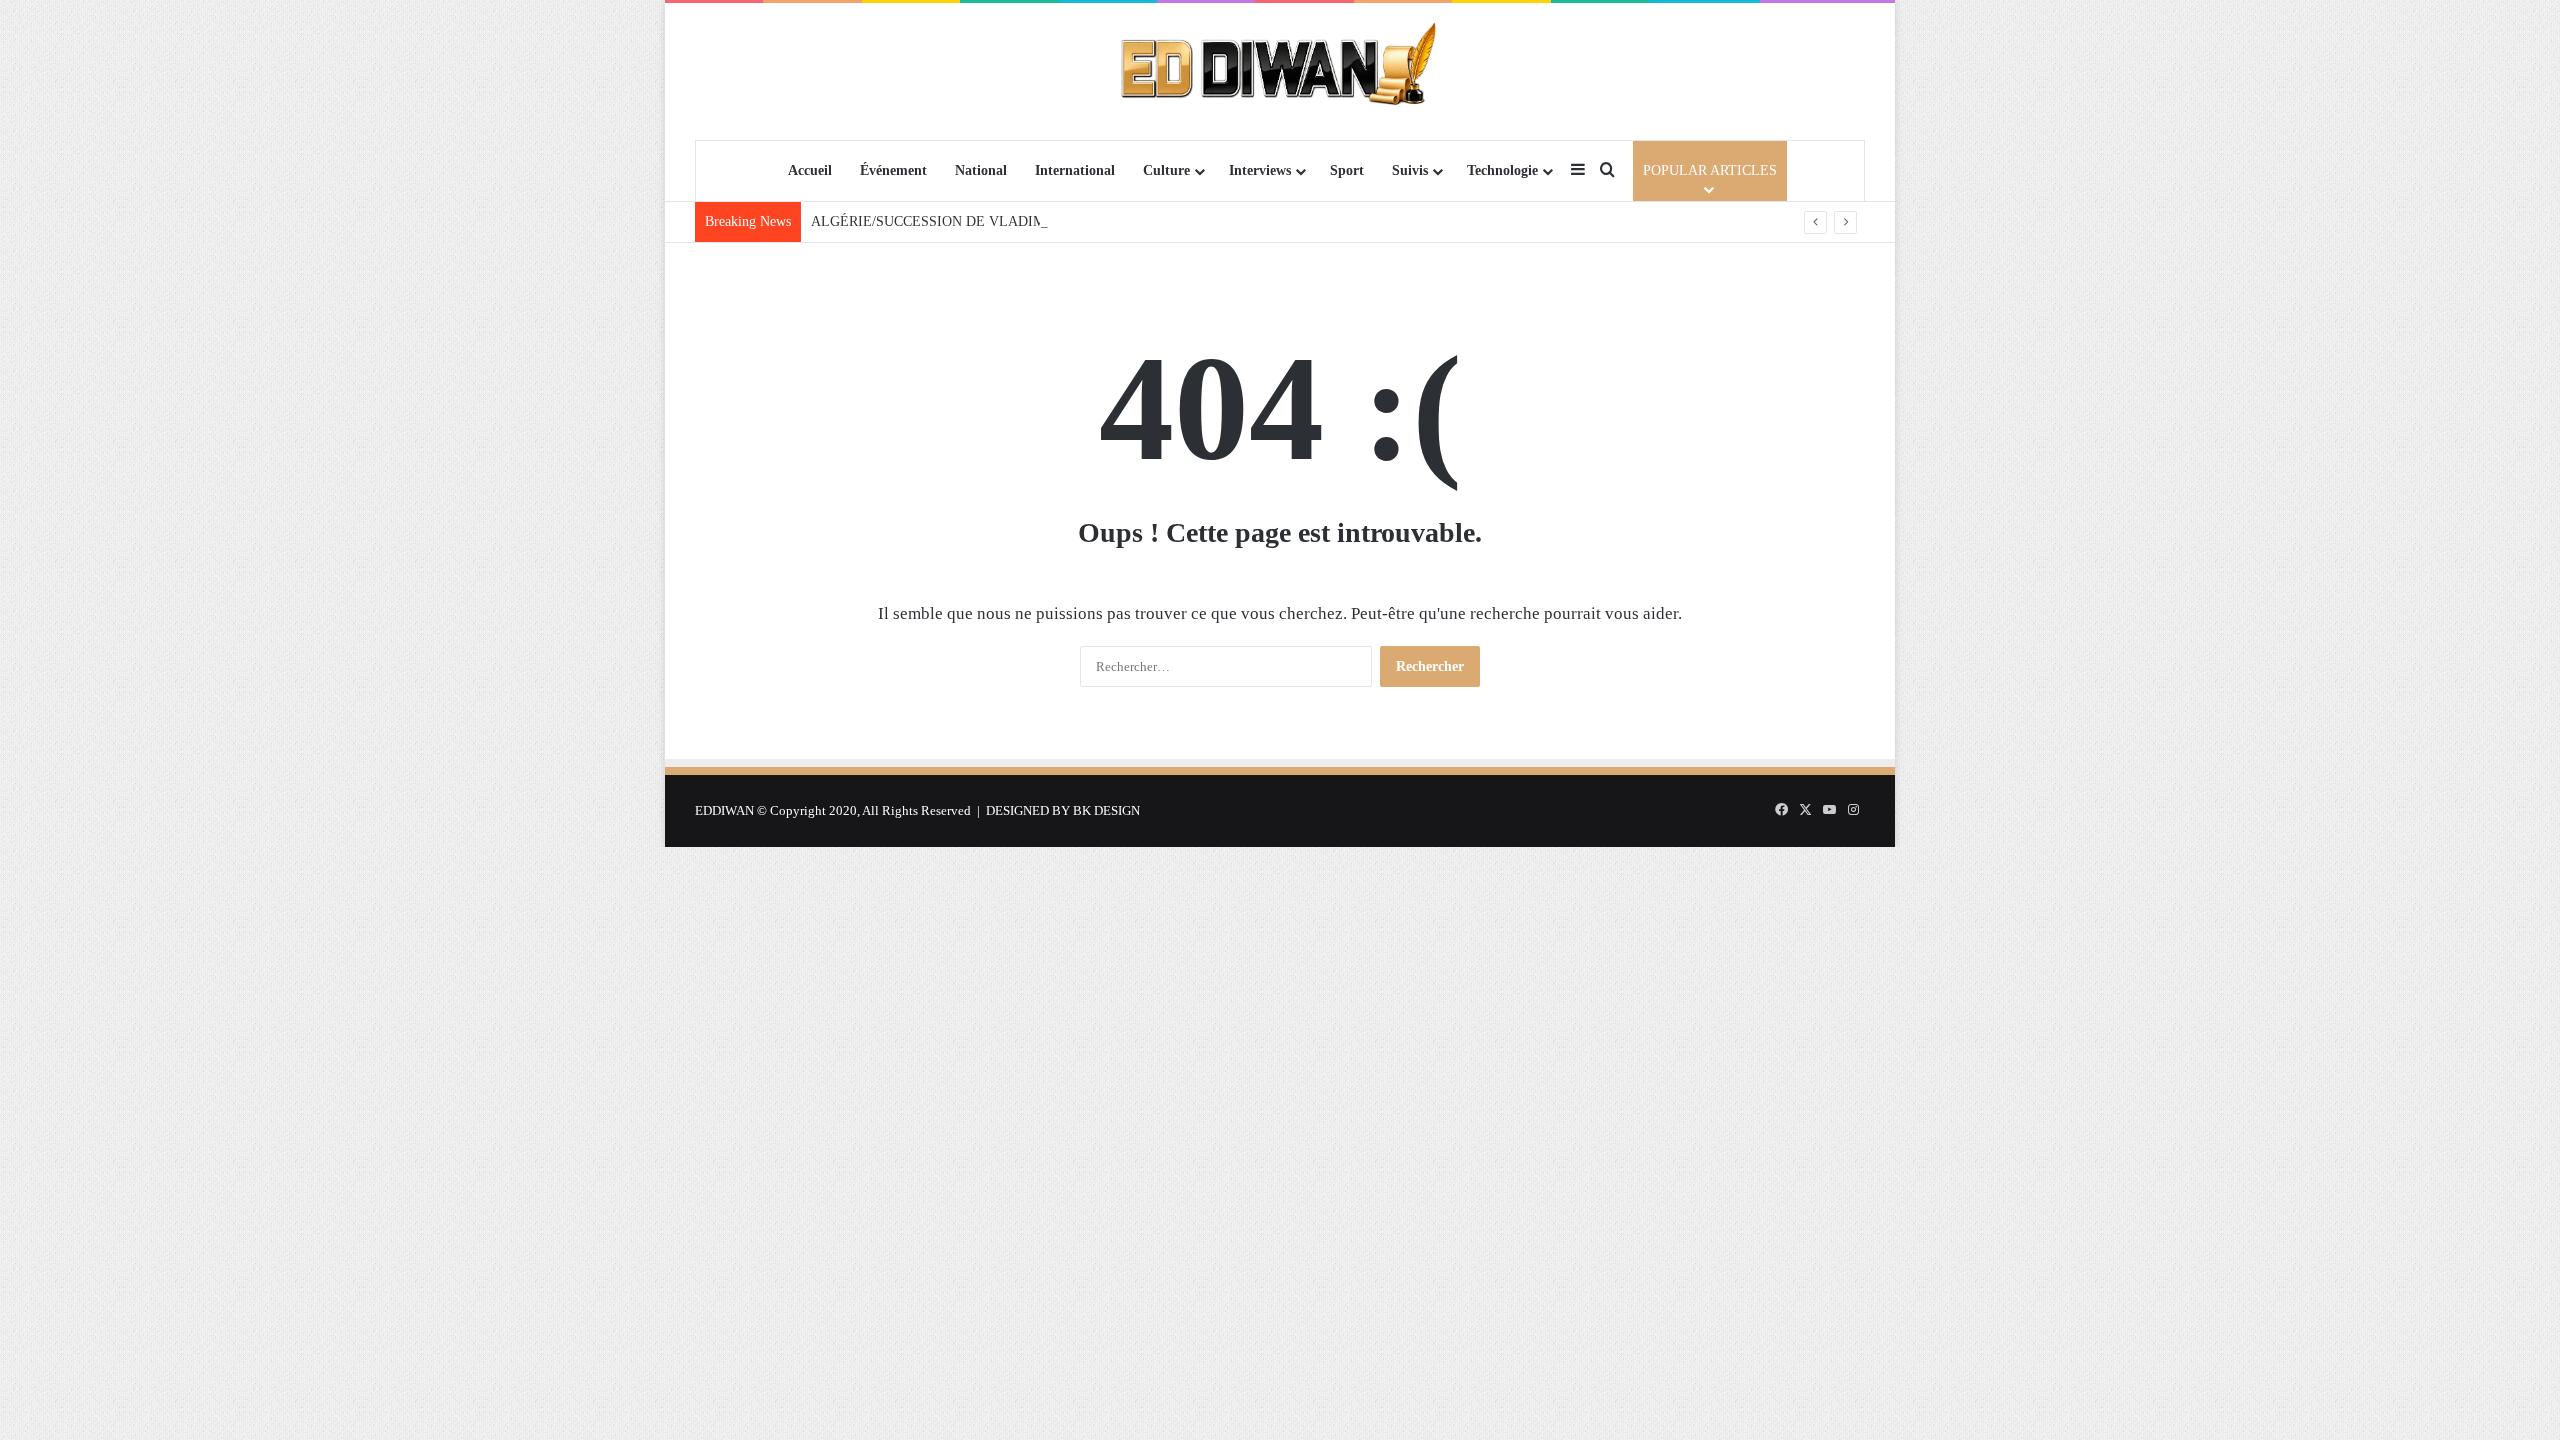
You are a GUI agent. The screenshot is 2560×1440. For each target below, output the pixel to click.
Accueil (810, 170)
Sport (1347, 170)
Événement (893, 170)
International (1075, 170)
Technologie (1502, 170)
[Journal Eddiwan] (1280, 71)
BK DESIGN (1106, 810)
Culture (1166, 170)
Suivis (1410, 170)
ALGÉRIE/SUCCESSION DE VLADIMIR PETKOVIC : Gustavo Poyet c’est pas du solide (1072, 221)
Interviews (1260, 170)
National (981, 170)
